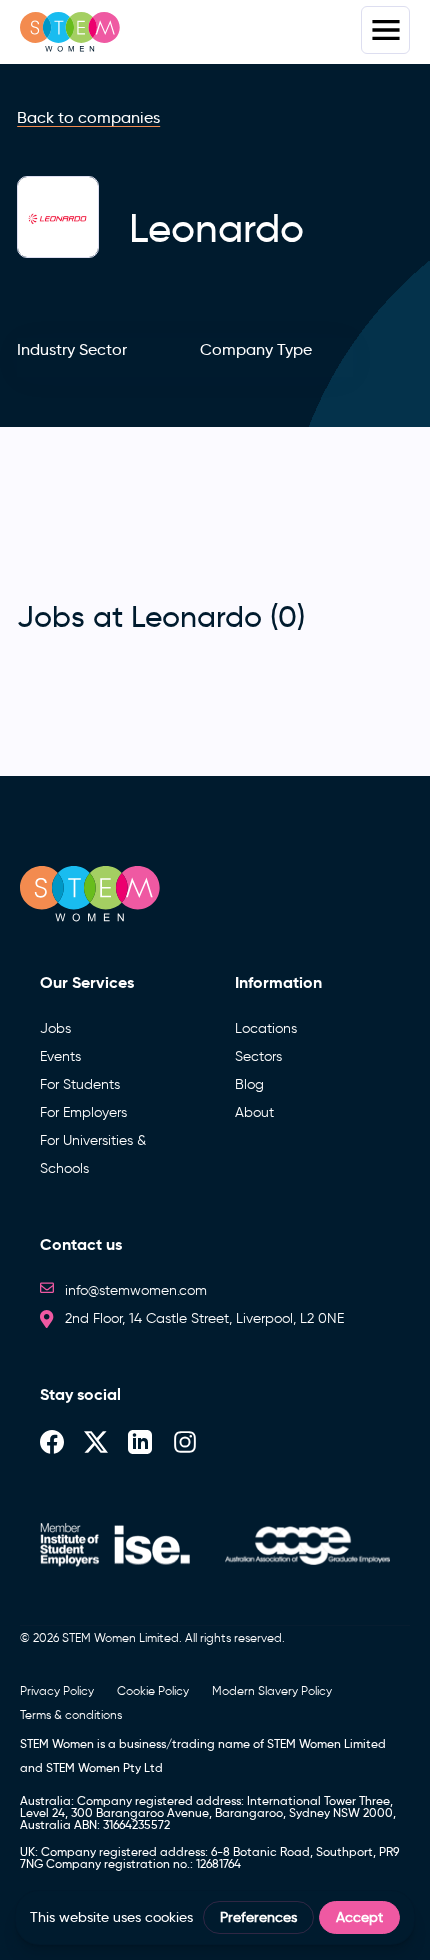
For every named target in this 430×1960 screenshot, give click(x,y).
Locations (266, 1028)
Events (60, 1056)
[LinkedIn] (140, 1440)
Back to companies (88, 117)
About (254, 1112)
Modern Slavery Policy (272, 1690)
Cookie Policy (153, 1690)
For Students (80, 1084)
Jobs (55, 1028)
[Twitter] (96, 1440)
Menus (385, 30)
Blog (249, 1084)
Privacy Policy (57, 1690)
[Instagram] (185, 1440)
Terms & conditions (71, 1714)
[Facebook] (52, 1440)
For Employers (83, 1112)
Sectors (258, 1056)
